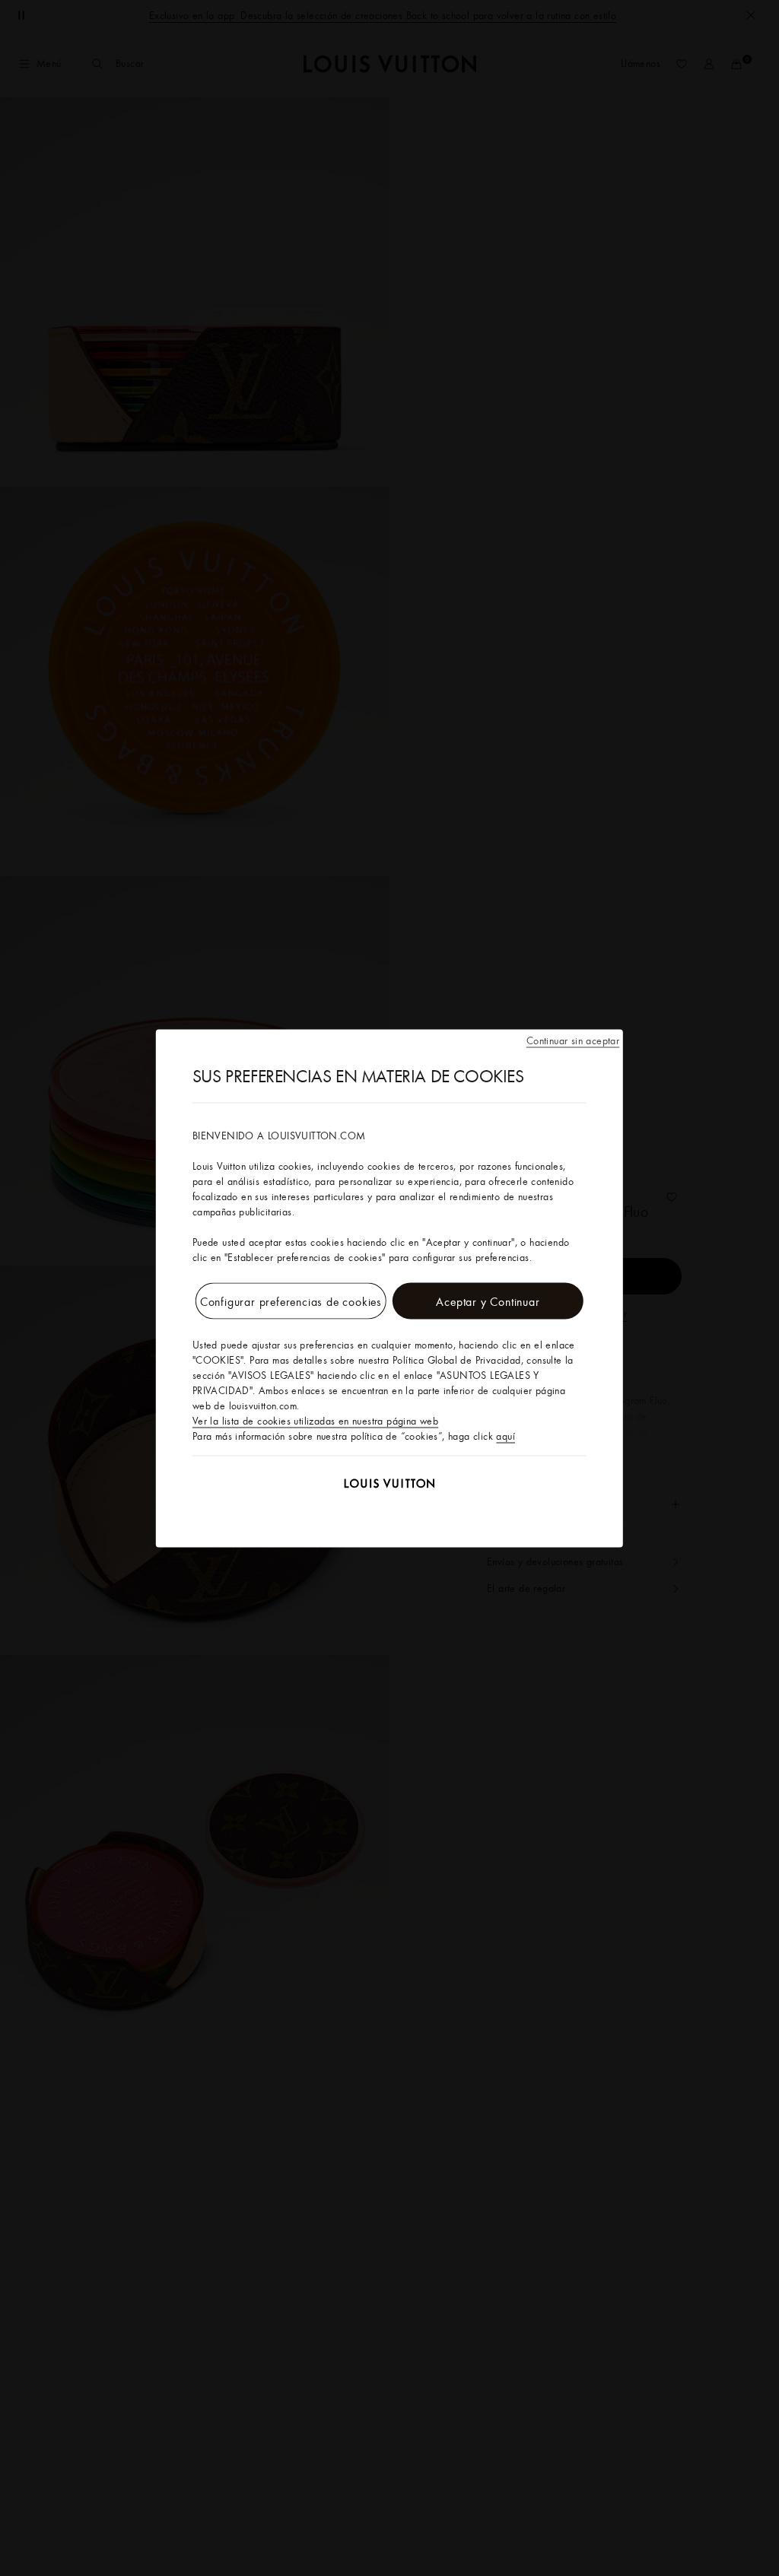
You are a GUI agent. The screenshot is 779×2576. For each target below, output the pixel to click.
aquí (506, 1435)
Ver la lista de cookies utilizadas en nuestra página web (315, 1420)
